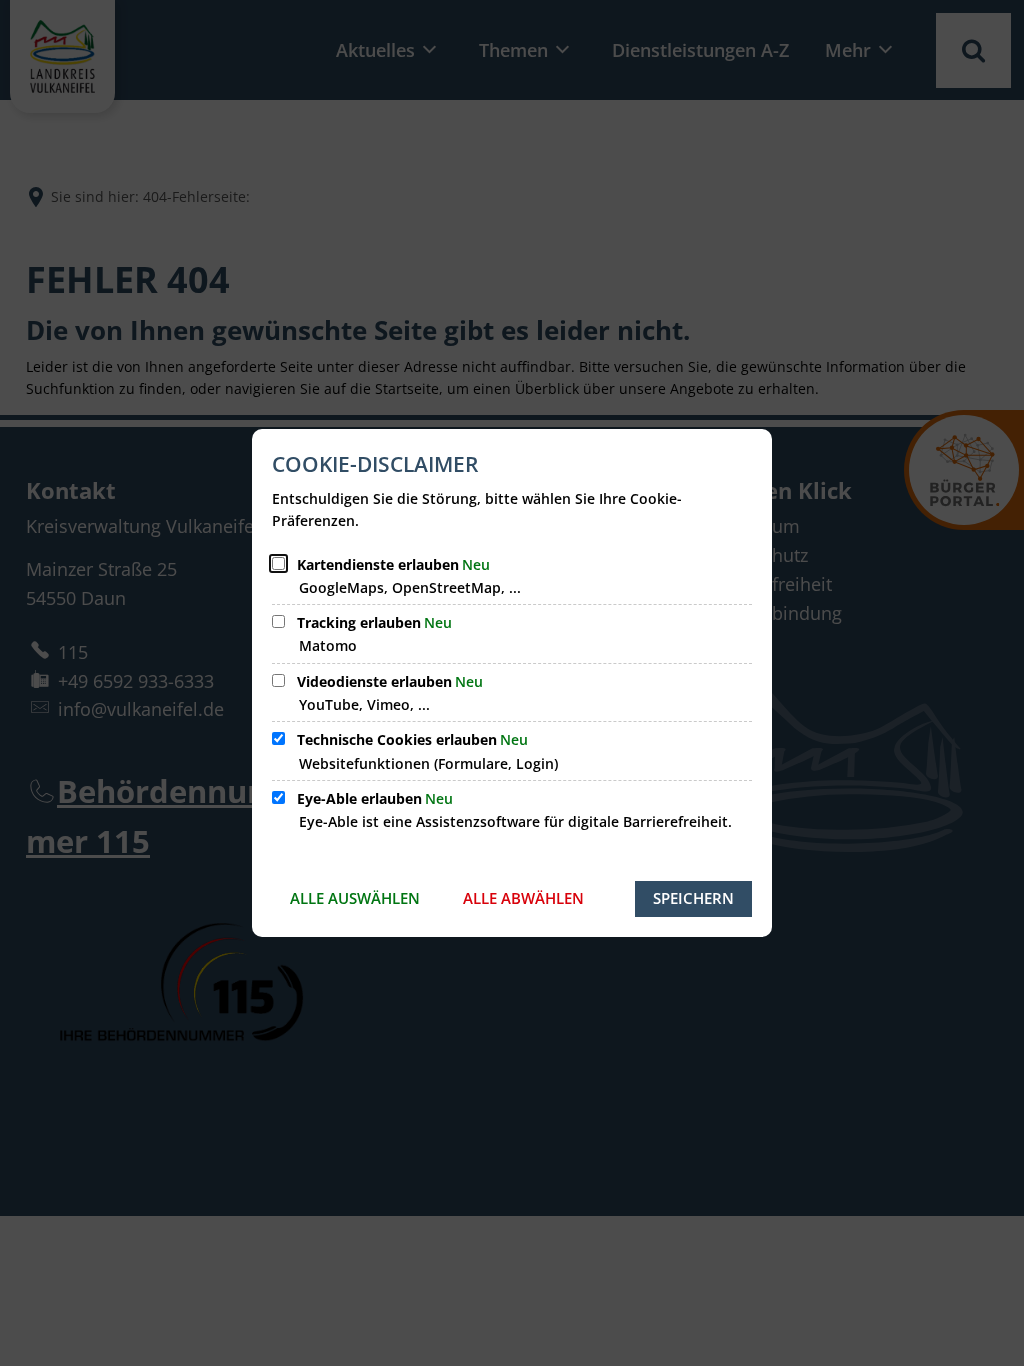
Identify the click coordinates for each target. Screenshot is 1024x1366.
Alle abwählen (523, 898)
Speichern (693, 898)
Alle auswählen (355, 898)
